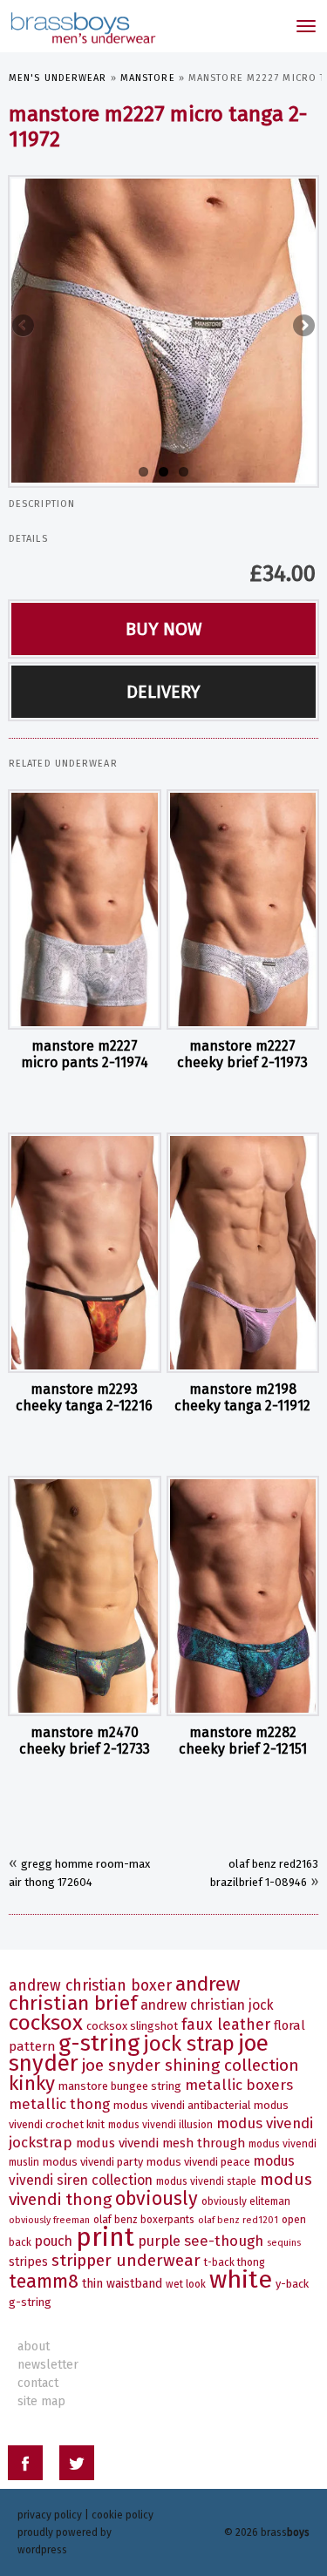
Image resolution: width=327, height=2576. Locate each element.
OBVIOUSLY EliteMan (246, 2201)
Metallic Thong (59, 2104)
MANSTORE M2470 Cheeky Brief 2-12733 (85, 1741)
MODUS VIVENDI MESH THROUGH (160, 2143)
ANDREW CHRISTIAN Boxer (90, 1986)
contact (38, 2383)
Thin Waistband (122, 2284)
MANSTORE (148, 78)
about (34, 2346)
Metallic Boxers (239, 2085)
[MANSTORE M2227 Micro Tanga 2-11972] (163, 329)
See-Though (224, 2241)
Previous (24, 327)
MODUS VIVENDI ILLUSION (160, 2125)
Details (28, 539)
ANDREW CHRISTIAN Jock (207, 2005)
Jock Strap (189, 2044)
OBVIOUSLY (157, 2199)
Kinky (32, 2083)
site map (41, 2401)
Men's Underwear (58, 78)
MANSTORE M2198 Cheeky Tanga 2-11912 (242, 1397)
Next (303, 327)
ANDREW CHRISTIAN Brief (124, 1994)
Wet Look (186, 2284)
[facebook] (25, 2466)
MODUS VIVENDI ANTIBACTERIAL (182, 2105)
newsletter (48, 2365)
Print (105, 2238)
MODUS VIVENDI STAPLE (206, 2181)
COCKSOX (46, 2022)
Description (42, 504)
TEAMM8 (44, 2282)
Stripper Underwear (126, 2260)
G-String (99, 2043)
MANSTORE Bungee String (120, 2086)
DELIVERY (163, 692)
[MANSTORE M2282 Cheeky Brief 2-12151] (243, 1596)
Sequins (284, 2243)
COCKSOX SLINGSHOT (132, 2026)
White (241, 2279)
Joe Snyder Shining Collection (191, 2065)
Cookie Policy (123, 2515)
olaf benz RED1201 (238, 2220)
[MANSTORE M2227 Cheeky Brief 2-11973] (243, 909)
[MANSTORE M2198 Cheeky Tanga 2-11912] (243, 1253)
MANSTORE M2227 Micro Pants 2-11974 (85, 1054)
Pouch (54, 2241)
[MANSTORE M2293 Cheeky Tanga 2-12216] (85, 1253)
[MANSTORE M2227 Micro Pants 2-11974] (85, 909)
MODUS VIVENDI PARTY (93, 2162)
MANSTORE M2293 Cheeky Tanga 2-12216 (84, 1397)
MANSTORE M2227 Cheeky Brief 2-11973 (242, 1054)
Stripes (28, 2262)
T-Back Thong (235, 2262)
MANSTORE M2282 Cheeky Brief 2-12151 (243, 1741)
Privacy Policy (50, 2515)
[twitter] (77, 2466)
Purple (159, 2241)
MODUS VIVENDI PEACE (198, 2162)
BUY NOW (164, 629)
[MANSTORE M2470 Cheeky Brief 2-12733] (85, 1596)
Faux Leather (226, 2025)
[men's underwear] (82, 26)
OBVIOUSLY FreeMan (49, 2220)
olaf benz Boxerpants (144, 2220)
